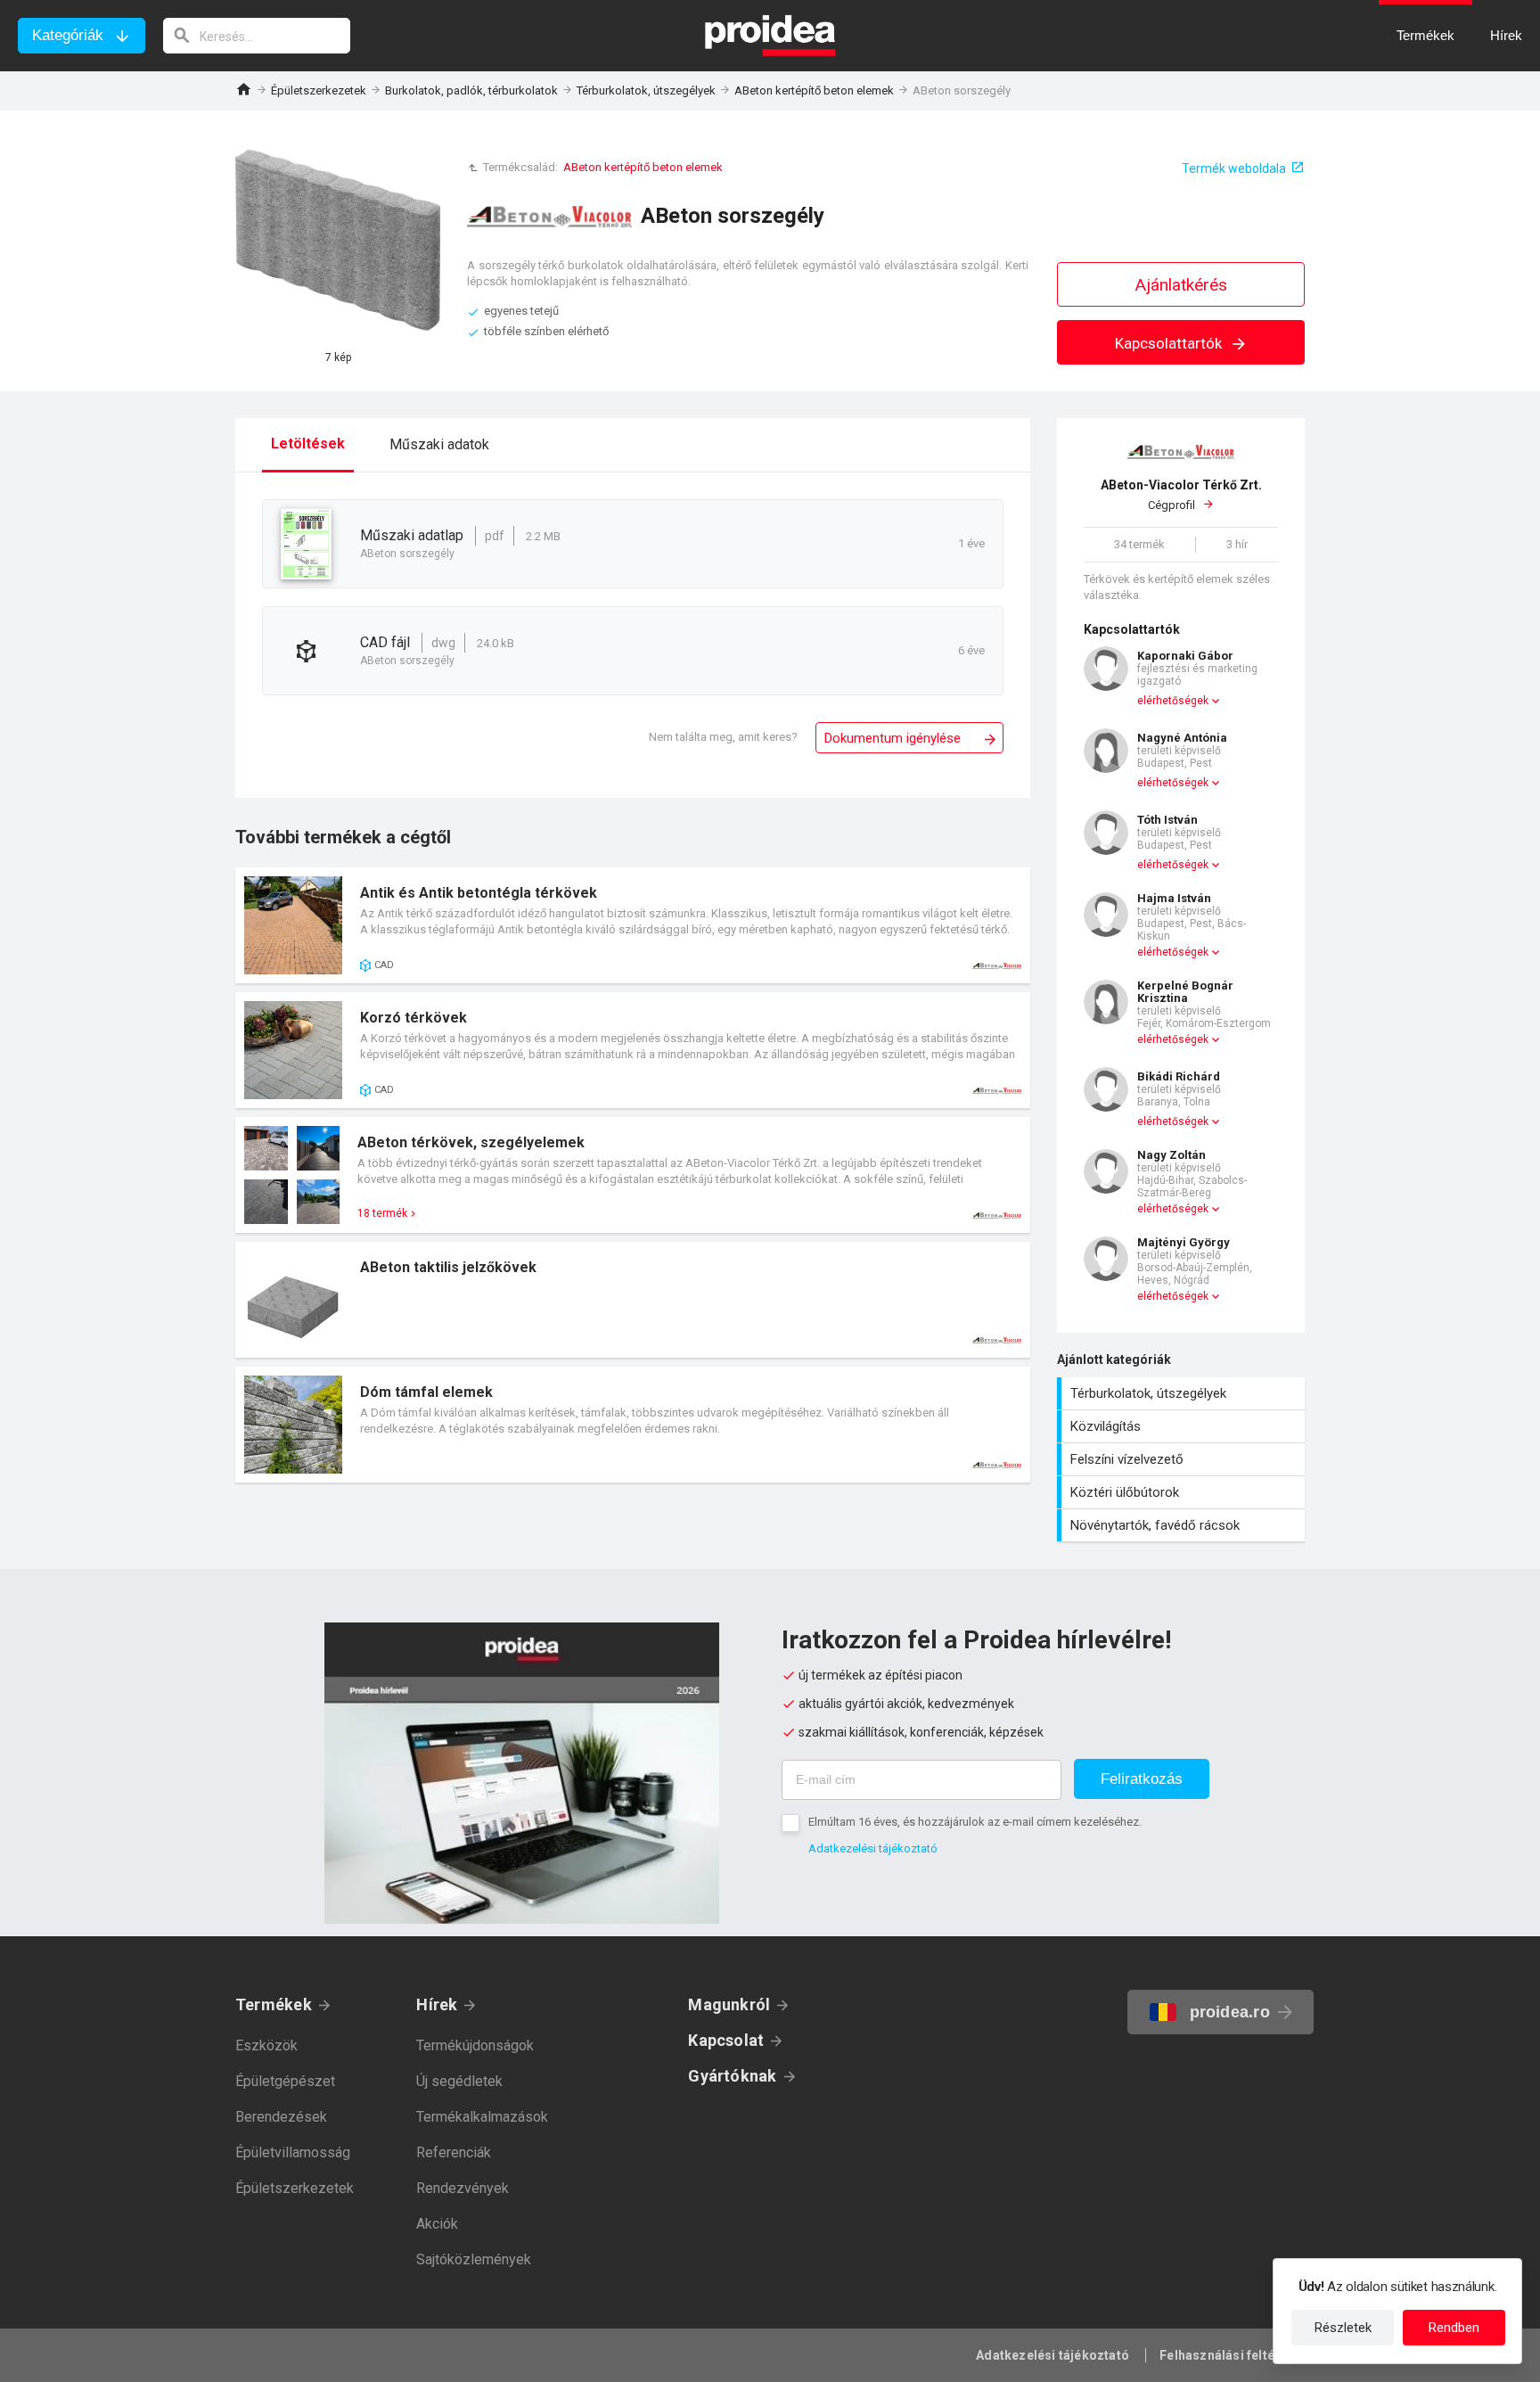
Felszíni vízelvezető (1183, 1459)
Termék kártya (633, 925)
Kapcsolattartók (1170, 343)
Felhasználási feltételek (1232, 2355)
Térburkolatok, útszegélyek (646, 90)
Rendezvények (463, 2188)
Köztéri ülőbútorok (1183, 1492)
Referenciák (454, 2152)
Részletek (1343, 2328)
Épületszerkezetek (319, 90)
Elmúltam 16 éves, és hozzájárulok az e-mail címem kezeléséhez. (975, 1822)
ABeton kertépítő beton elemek (814, 90)
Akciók (437, 2224)
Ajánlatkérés (1181, 285)
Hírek (437, 2004)
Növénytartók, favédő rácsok (1183, 1525)
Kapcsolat (726, 2040)
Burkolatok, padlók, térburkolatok (471, 90)
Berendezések (281, 2117)
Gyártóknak (732, 2076)
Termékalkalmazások (482, 2117)
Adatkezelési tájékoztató (873, 1848)
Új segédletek (459, 2081)
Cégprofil (1181, 495)
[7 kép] (338, 240)
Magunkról (729, 2004)
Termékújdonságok (475, 2045)
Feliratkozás (1142, 1779)
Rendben (1454, 2328)
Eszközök (266, 2045)
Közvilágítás (1183, 1426)
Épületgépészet (285, 2081)
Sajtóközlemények (474, 2259)
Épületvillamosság (293, 2152)
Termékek (274, 2004)
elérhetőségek (1173, 701)
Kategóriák (68, 35)
